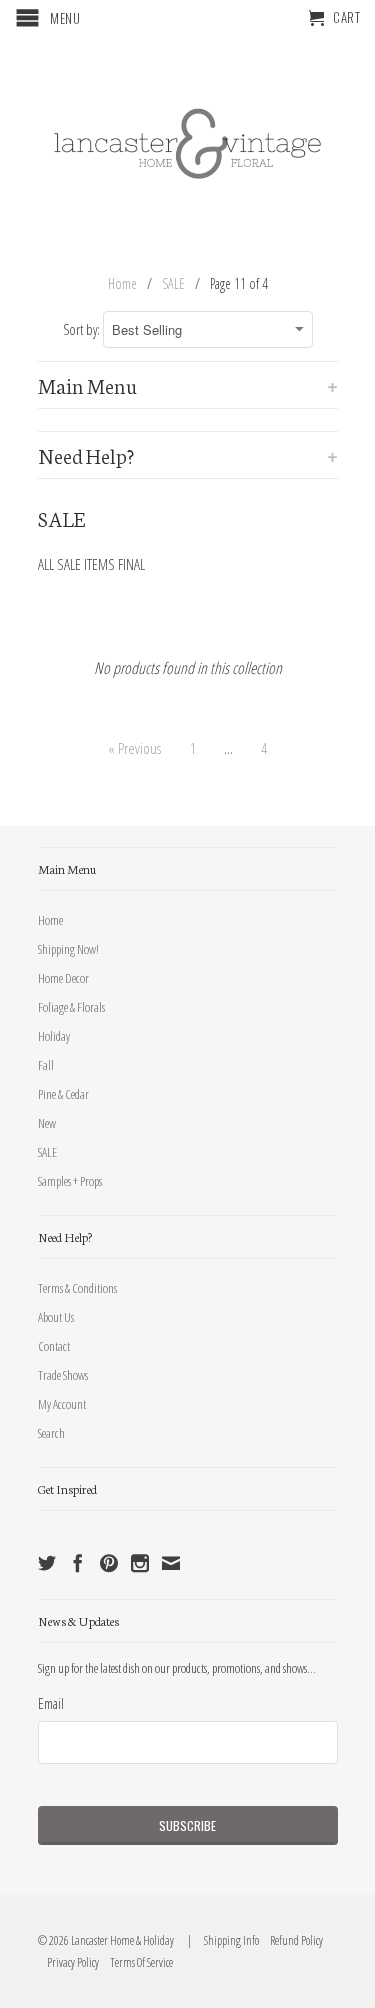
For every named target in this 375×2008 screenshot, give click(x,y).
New (47, 1123)
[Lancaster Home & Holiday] (188, 139)
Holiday (54, 1036)
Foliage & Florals (71, 1007)
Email (51, 1703)
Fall (46, 1065)
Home (50, 920)
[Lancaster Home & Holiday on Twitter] (47, 1563)
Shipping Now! (68, 949)
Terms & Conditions (77, 1288)
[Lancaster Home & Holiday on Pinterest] (109, 1563)
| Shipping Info (221, 1940)
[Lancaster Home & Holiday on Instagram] (140, 1563)
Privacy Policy (68, 1962)
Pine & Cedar (63, 1094)
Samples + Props (70, 1181)
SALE (47, 1152)
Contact (54, 1346)
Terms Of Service (137, 1962)
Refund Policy (292, 1940)
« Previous (134, 748)
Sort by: (83, 329)
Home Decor (63, 978)
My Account (62, 1404)
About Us (56, 1317)
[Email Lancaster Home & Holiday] (171, 1563)
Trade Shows (63, 1375)
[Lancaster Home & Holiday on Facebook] (78, 1563)
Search (51, 1433)
